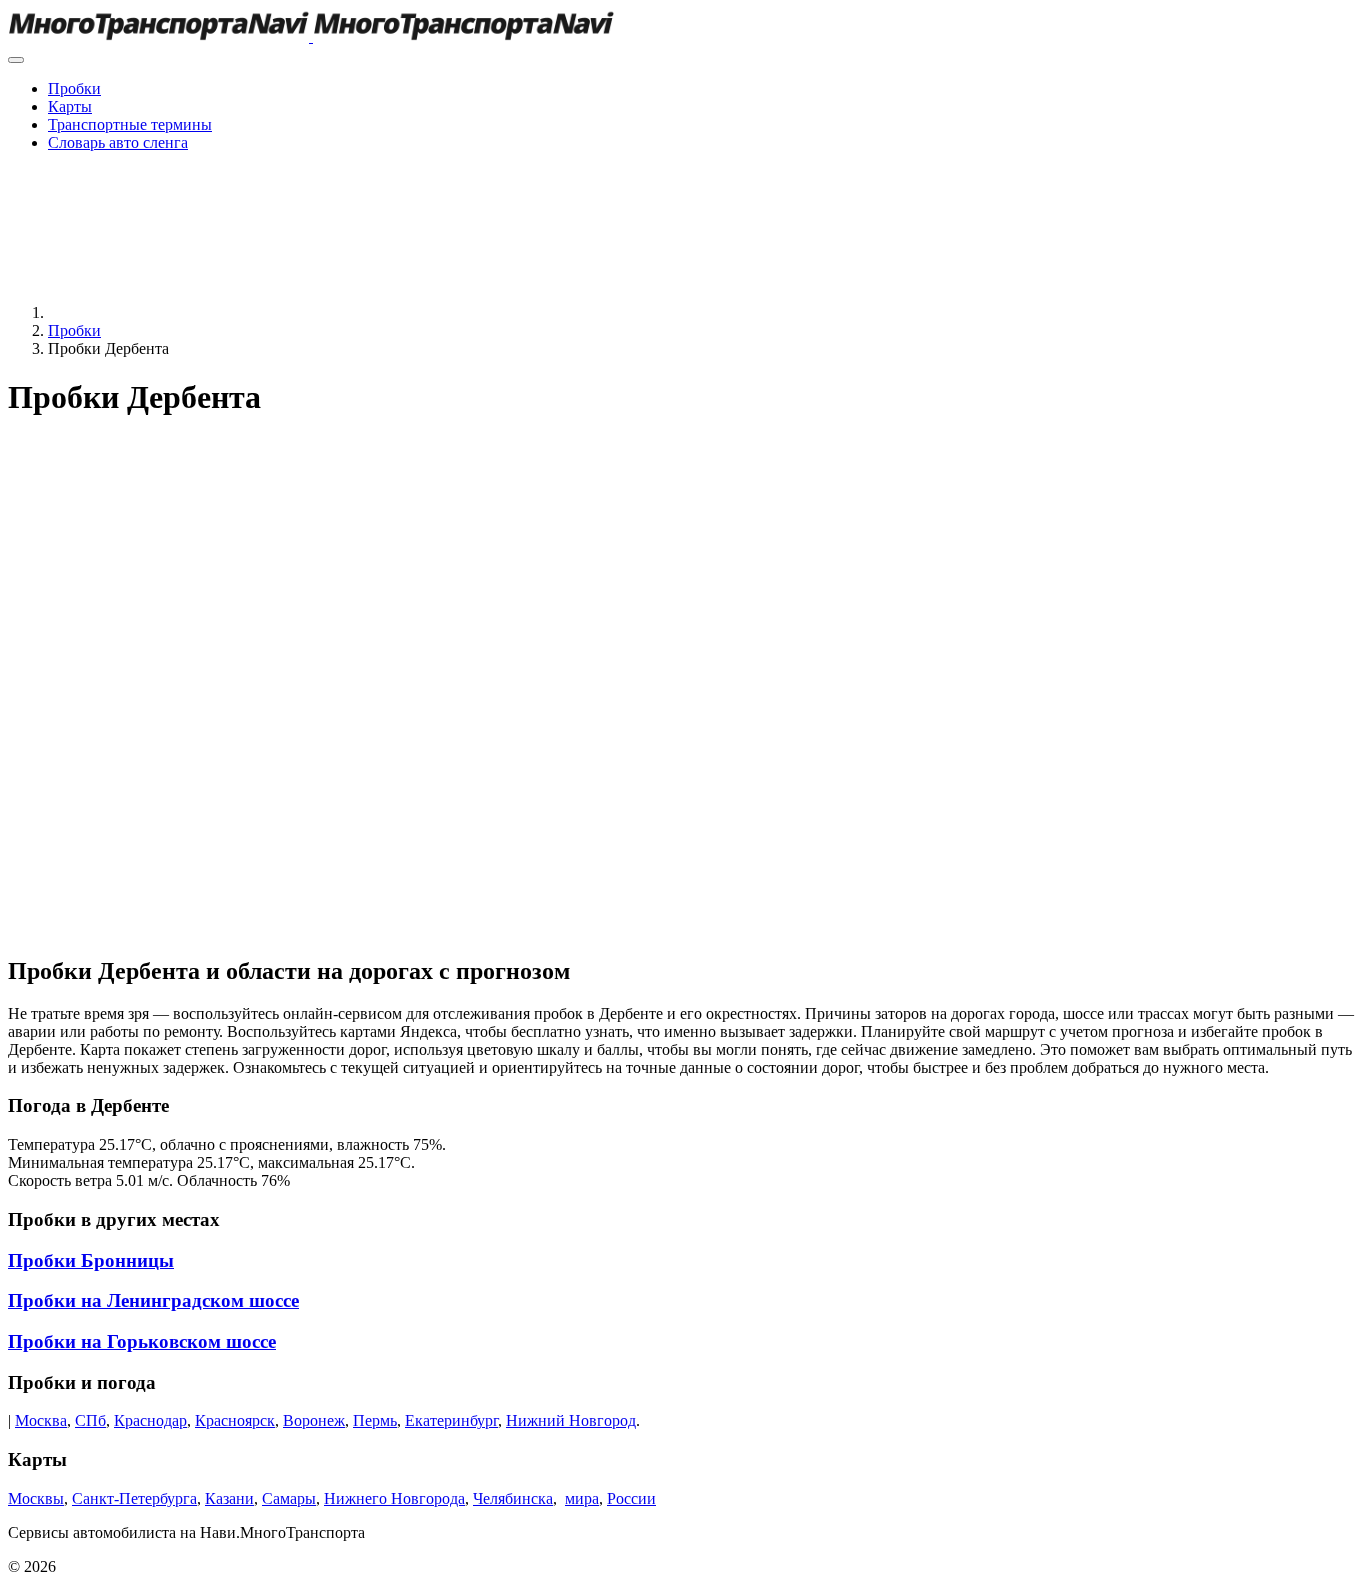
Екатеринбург (451, 1420)
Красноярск (235, 1420)
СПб (90, 1420)
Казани (229, 1498)
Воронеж (314, 1420)
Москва (41, 1420)
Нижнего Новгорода (394, 1498)
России (631, 1498)
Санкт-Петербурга (134, 1498)
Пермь (375, 1420)
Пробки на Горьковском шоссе (142, 1341)
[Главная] (198, 312)
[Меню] (16, 60)
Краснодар (150, 1420)
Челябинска (513, 1498)
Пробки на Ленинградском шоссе (153, 1300)
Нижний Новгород (571, 1420)
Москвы (36, 1498)
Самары (289, 1498)
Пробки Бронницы (91, 1260)
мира (582, 1498)
